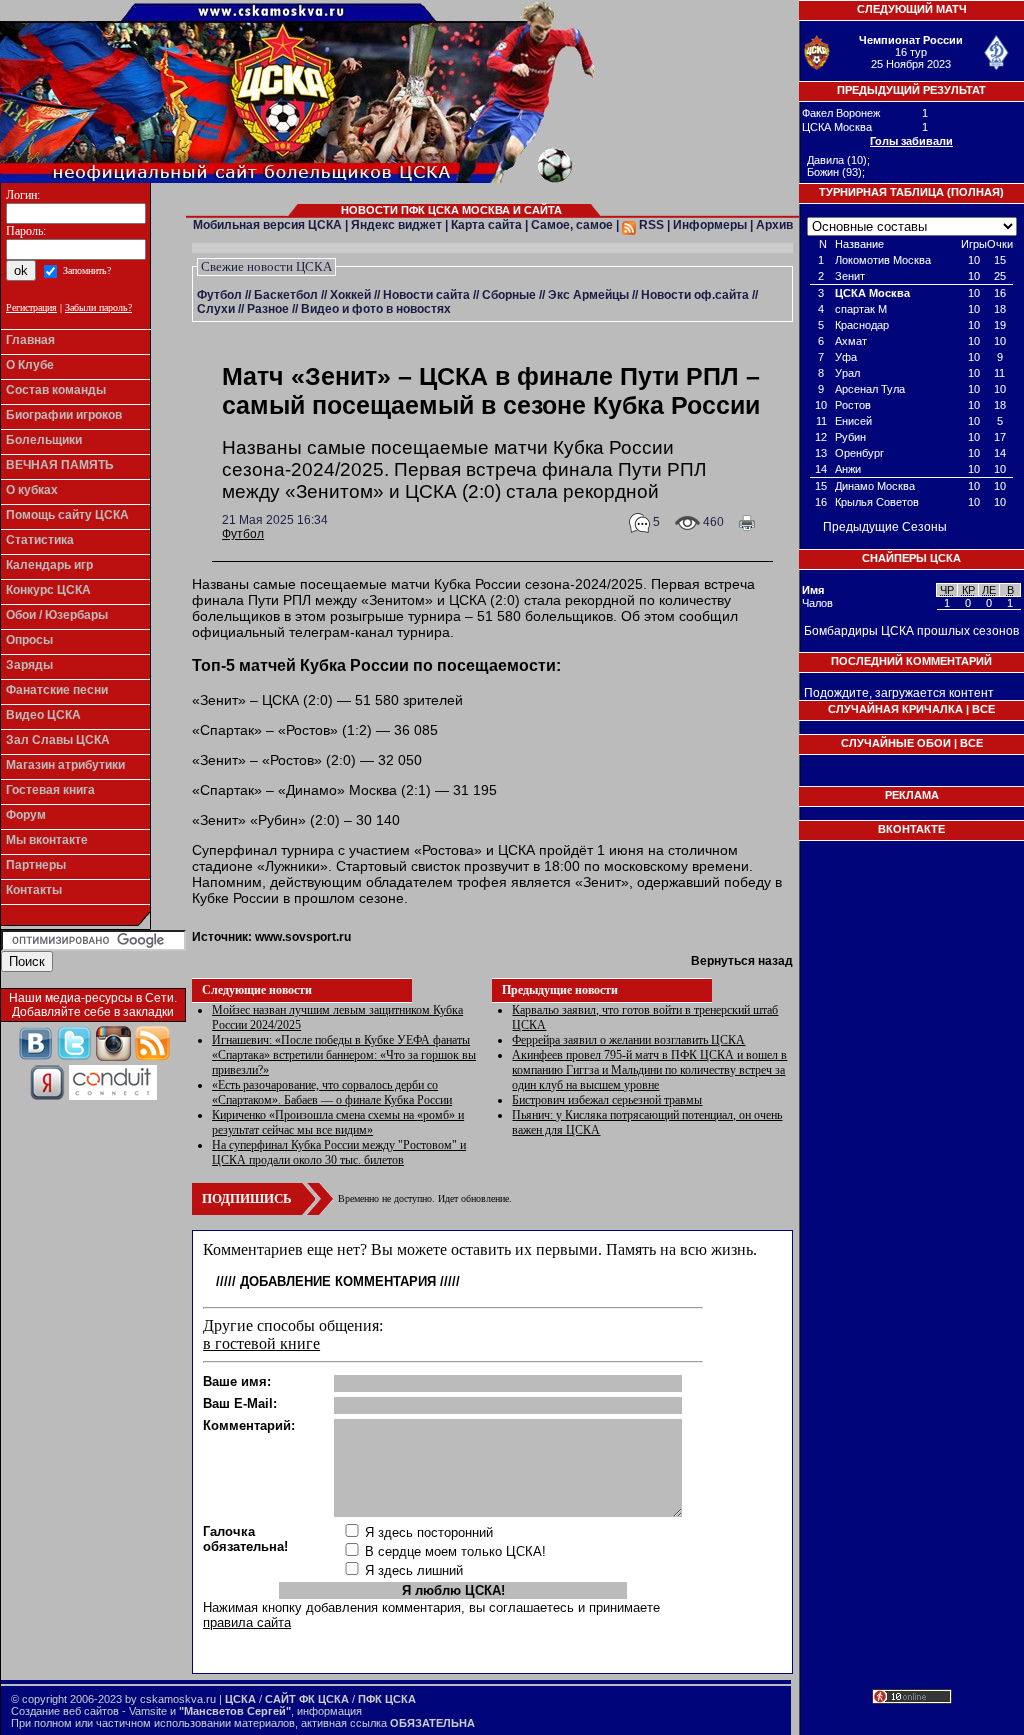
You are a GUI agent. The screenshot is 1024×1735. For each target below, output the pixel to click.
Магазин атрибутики (65, 765)
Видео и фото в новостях (376, 309)
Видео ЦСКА (43, 715)
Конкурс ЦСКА (48, 590)
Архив (774, 225)
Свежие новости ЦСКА (266, 266)
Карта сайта (486, 225)
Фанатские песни (57, 690)
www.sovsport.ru (303, 937)
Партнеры (36, 865)
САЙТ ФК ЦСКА (307, 1699)
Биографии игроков (64, 415)
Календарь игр (49, 565)
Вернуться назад (742, 961)
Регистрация (31, 307)
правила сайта (247, 1622)
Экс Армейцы (588, 295)
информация (329, 1711)
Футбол (219, 295)
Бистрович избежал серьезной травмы (607, 1100)
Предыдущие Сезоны (885, 527)
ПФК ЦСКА (387, 1699)
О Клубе (30, 365)
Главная (30, 340)
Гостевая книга (50, 790)
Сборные (509, 295)
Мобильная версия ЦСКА (267, 225)
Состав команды (56, 390)
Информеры (710, 225)
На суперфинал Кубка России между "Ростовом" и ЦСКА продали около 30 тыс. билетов (339, 1152)
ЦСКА (240, 1699)
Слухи (216, 309)
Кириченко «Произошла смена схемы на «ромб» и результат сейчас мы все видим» (338, 1122)
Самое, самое (572, 225)
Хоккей (350, 295)
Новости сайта (426, 295)
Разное (268, 309)
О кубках (32, 490)
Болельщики (44, 440)
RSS (650, 225)
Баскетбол (286, 295)
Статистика (40, 540)
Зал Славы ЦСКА (58, 740)
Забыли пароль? (98, 307)
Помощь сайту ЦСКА (67, 515)
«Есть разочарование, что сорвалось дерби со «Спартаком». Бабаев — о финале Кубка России (332, 1092)
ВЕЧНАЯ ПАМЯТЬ (60, 465)
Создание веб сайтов (65, 1711)
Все (983, 709)
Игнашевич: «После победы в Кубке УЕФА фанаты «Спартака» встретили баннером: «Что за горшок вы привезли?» (344, 1055)
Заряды (29, 665)
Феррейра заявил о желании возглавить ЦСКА (628, 1040)
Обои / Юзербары (57, 615)
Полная (975, 192)
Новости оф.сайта (695, 295)
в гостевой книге (261, 1343)
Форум (26, 815)
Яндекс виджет (396, 225)
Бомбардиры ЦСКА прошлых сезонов (911, 631)
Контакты (34, 890)
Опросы (29, 640)
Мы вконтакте (47, 840)
